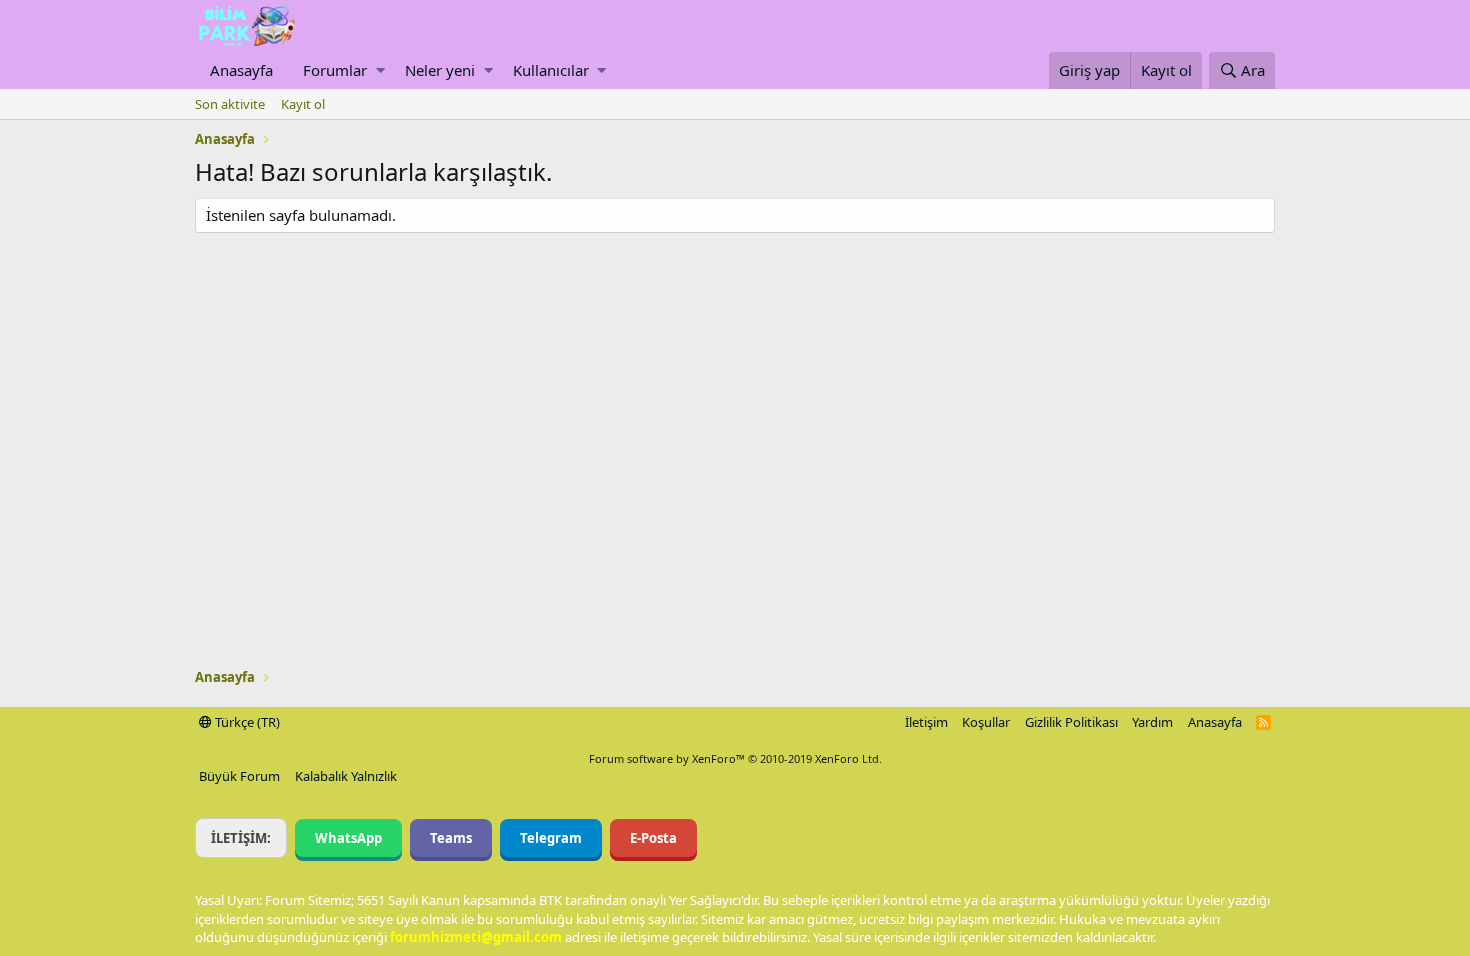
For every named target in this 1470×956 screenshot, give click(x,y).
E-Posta (653, 838)
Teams (451, 838)
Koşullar (986, 722)
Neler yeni (440, 70)
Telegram (551, 838)
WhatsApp (348, 838)
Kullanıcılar (551, 70)
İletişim (926, 722)
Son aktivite (230, 104)
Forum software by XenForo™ (735, 758)
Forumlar (335, 70)
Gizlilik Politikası (1071, 722)
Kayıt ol (303, 104)
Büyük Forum (239, 776)
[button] (380, 70)
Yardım (1152, 722)
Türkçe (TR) (246, 722)
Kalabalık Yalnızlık (346, 776)
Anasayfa (241, 70)
